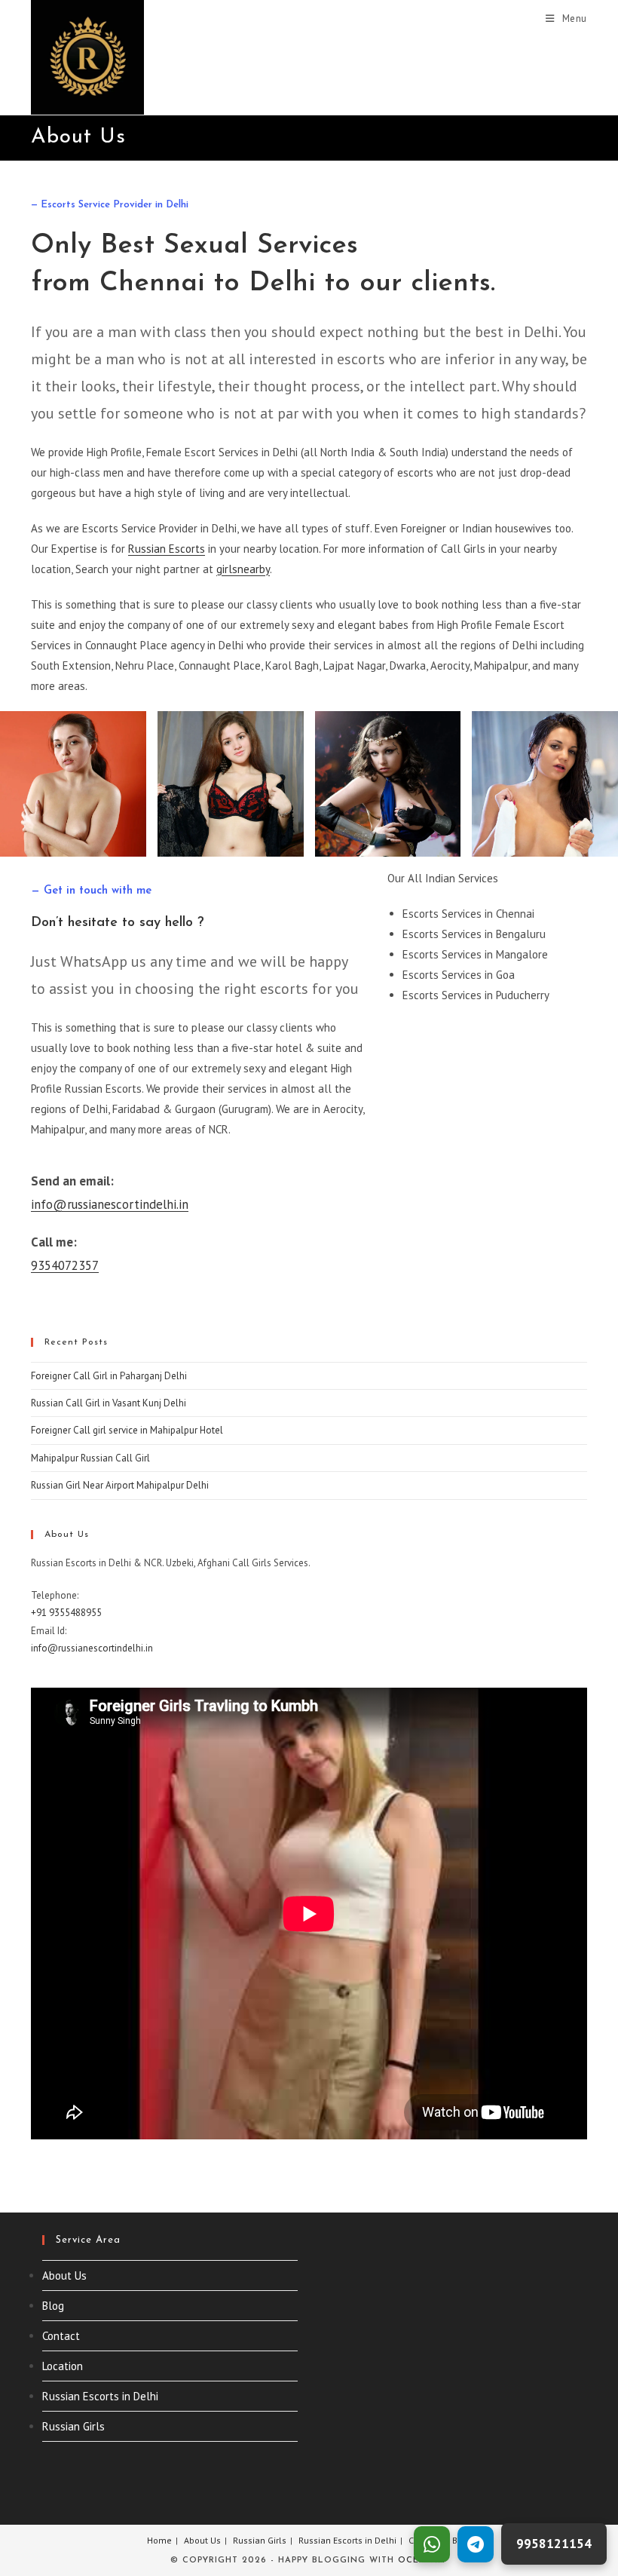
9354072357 (65, 1265)
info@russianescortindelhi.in (110, 1204)
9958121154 (554, 2544)
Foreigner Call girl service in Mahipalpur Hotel (127, 1430)
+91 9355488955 (66, 1613)
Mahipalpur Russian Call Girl (90, 1458)
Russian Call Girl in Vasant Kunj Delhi (109, 1403)
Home (159, 2540)
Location (63, 2366)
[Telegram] (476, 2544)
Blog (53, 2306)
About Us (64, 2275)
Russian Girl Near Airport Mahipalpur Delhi (120, 1485)
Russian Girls (73, 2426)
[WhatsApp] (432, 2544)
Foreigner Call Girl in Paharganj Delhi (109, 1376)
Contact (61, 2336)
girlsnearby (243, 569)
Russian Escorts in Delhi (100, 2396)
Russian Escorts (167, 549)
